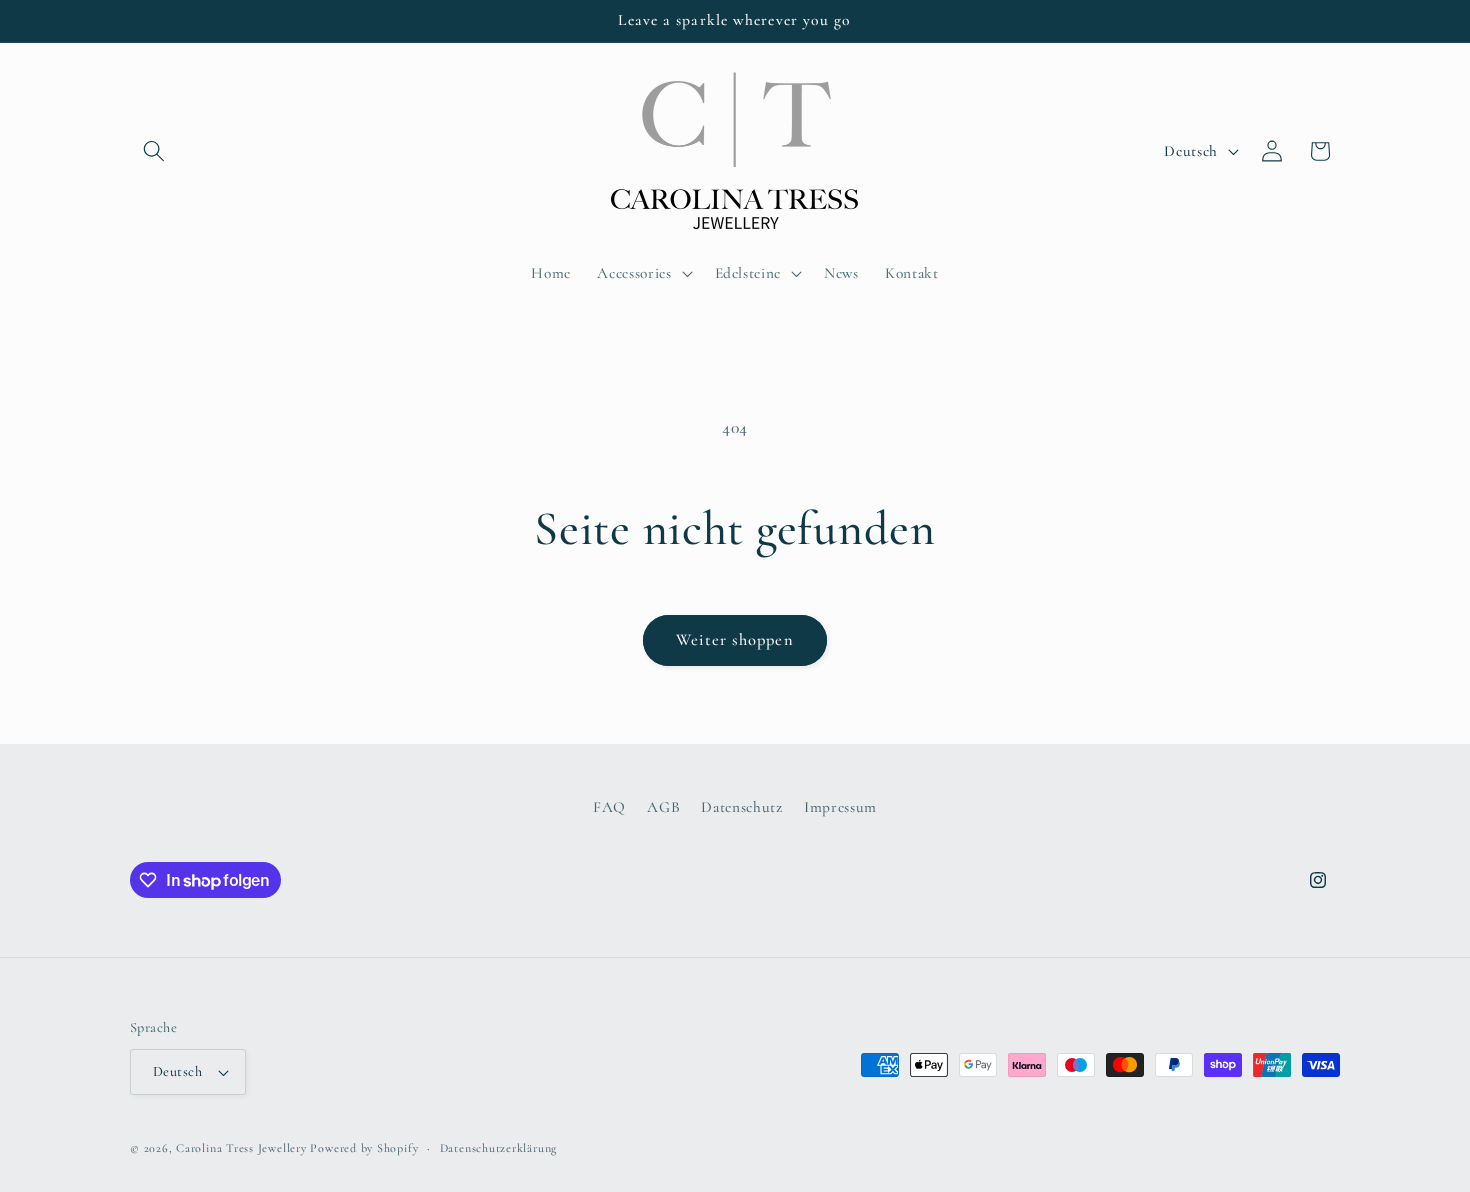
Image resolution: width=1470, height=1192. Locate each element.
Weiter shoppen (734, 640)
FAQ (609, 806)
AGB (663, 806)
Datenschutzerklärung (498, 1148)
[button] (154, 151)
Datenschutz (741, 806)
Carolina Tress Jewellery (241, 1148)
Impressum (840, 806)
